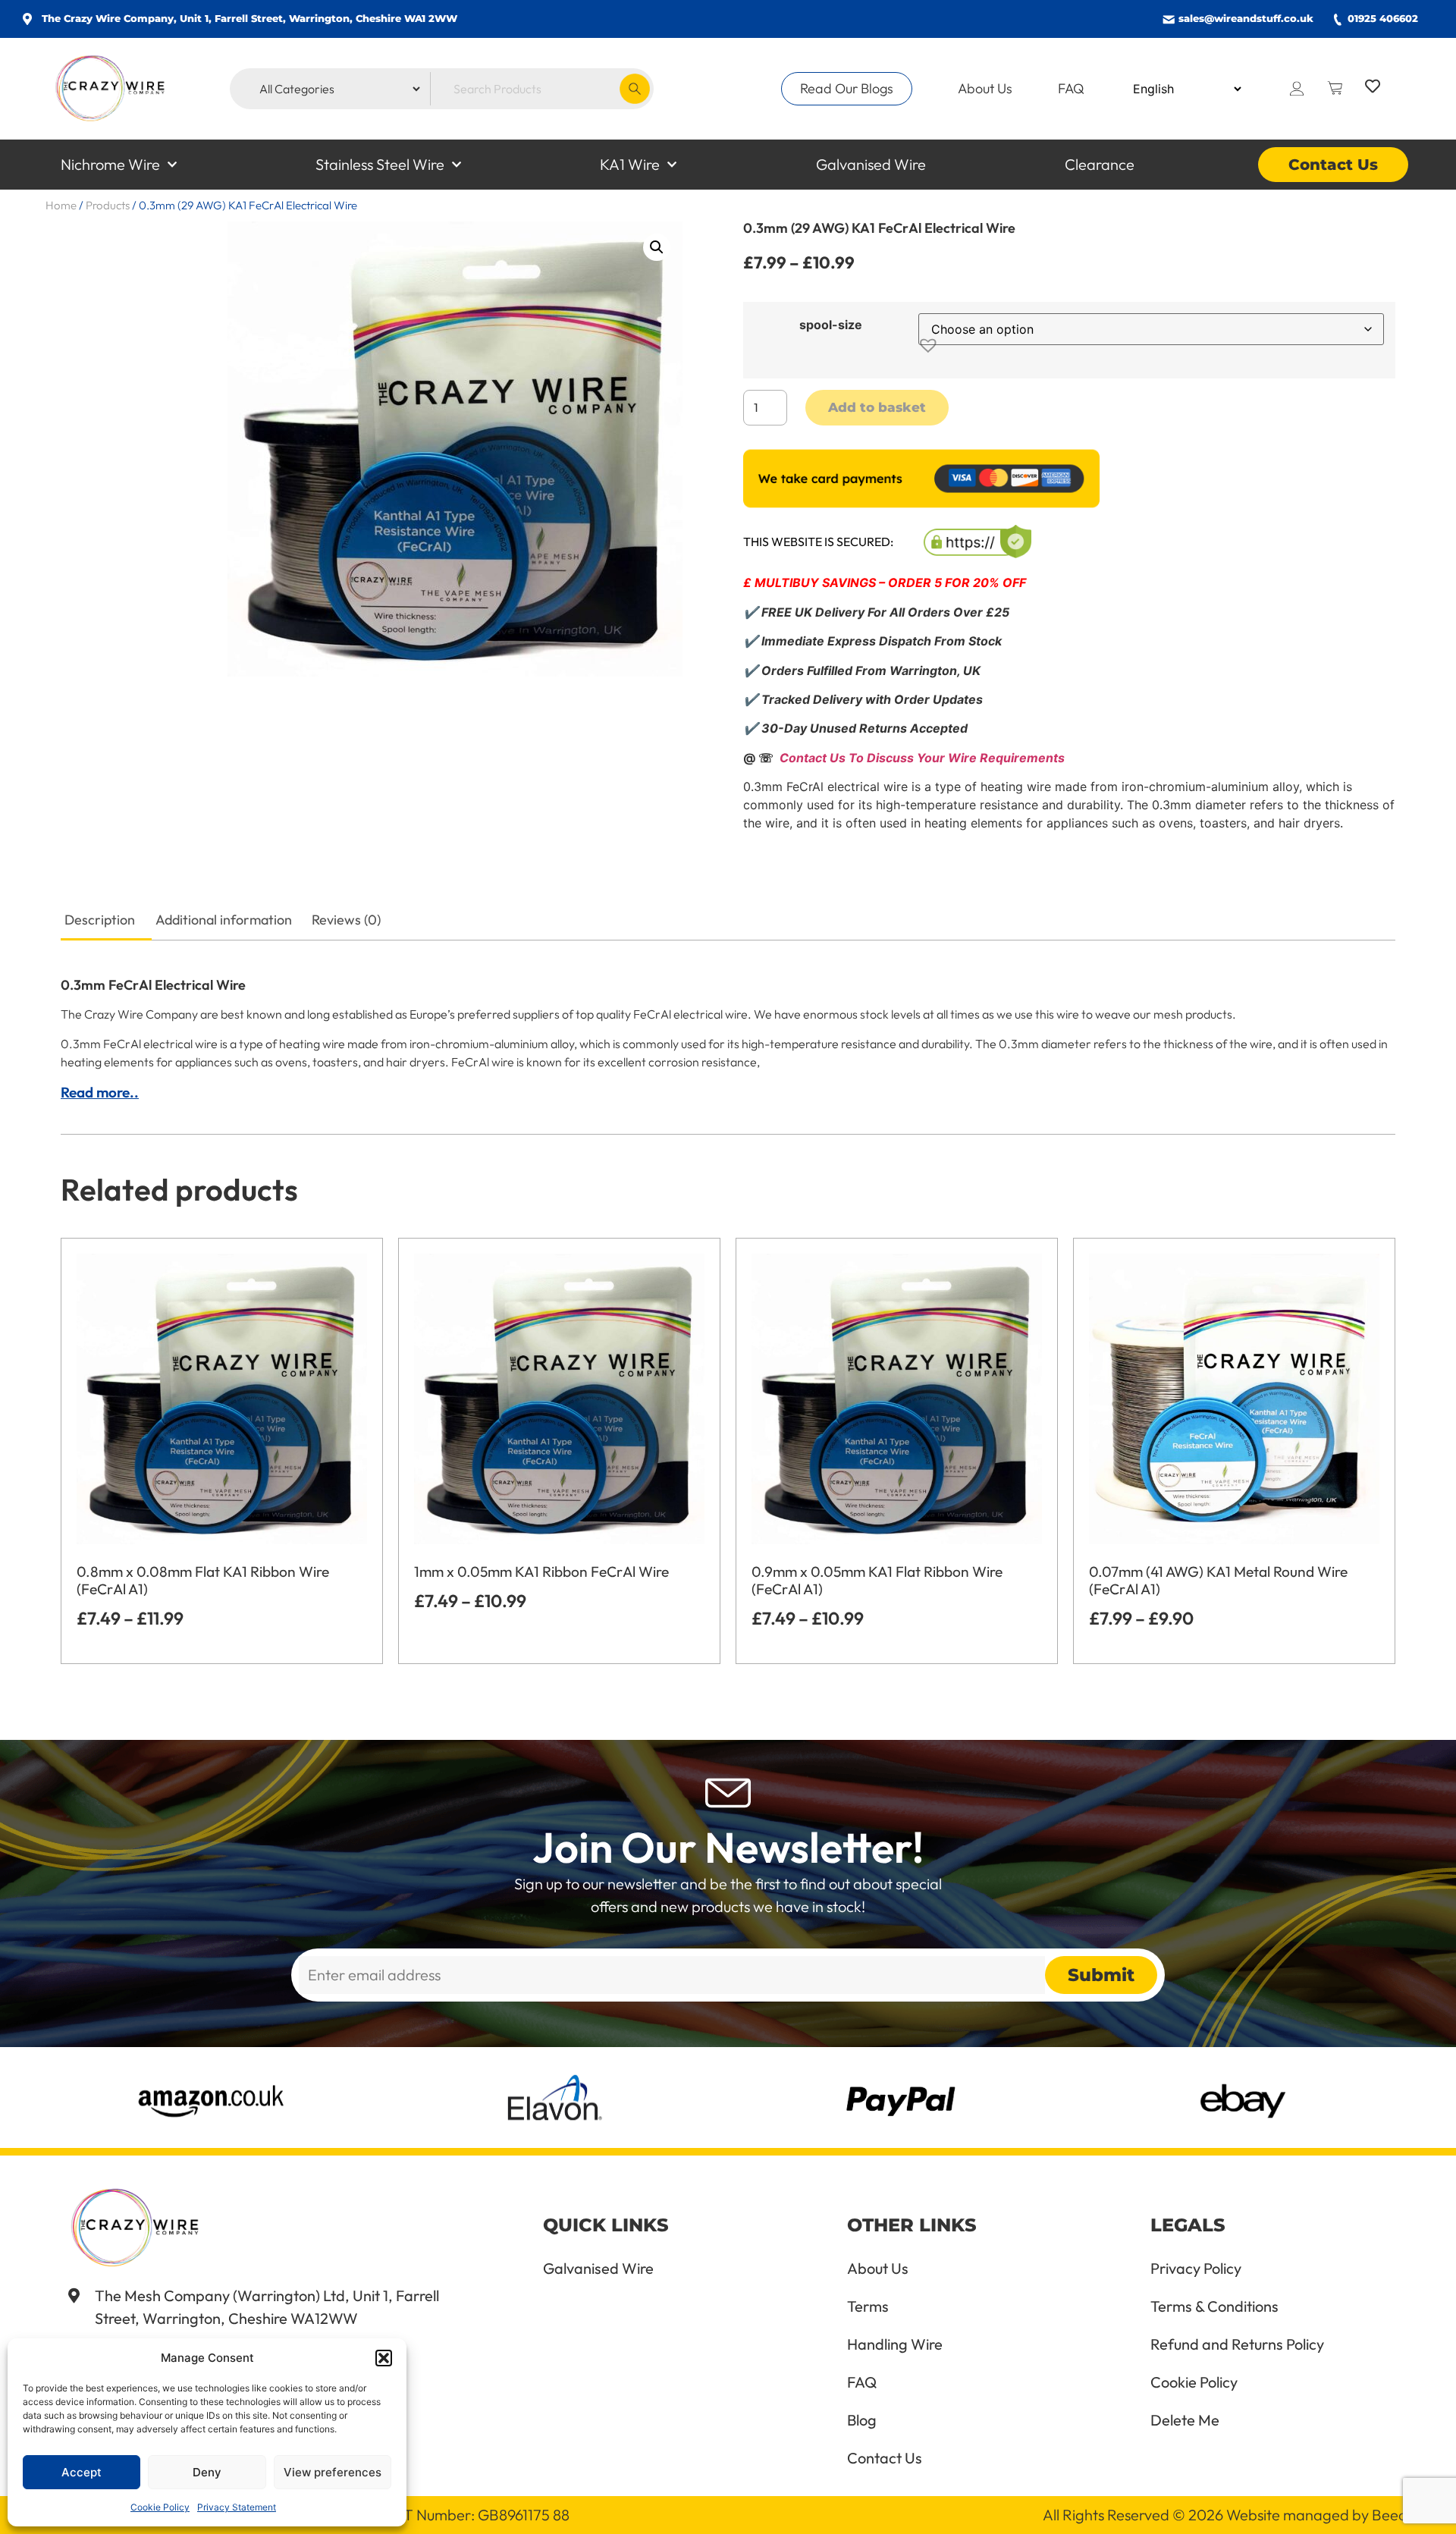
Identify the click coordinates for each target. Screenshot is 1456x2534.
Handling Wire (895, 2344)
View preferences (333, 2472)
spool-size (831, 325)
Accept (82, 2472)
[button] (384, 2358)
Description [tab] (100, 920)
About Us (985, 88)
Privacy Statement (237, 2507)
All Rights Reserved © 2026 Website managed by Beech (1228, 2515)
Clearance (1100, 164)
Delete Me (1185, 2420)
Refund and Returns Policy (1237, 2344)
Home (61, 205)
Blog (862, 2420)
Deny (207, 2472)
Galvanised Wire (871, 164)
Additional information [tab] (224, 920)
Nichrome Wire (110, 164)
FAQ (1071, 88)
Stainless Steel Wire (380, 164)
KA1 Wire (630, 164)
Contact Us (1333, 165)
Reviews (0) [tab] (346, 920)
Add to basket (877, 407)
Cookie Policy (160, 2507)
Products (108, 205)
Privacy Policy (1196, 2269)
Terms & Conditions (1214, 2306)
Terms (868, 2306)
